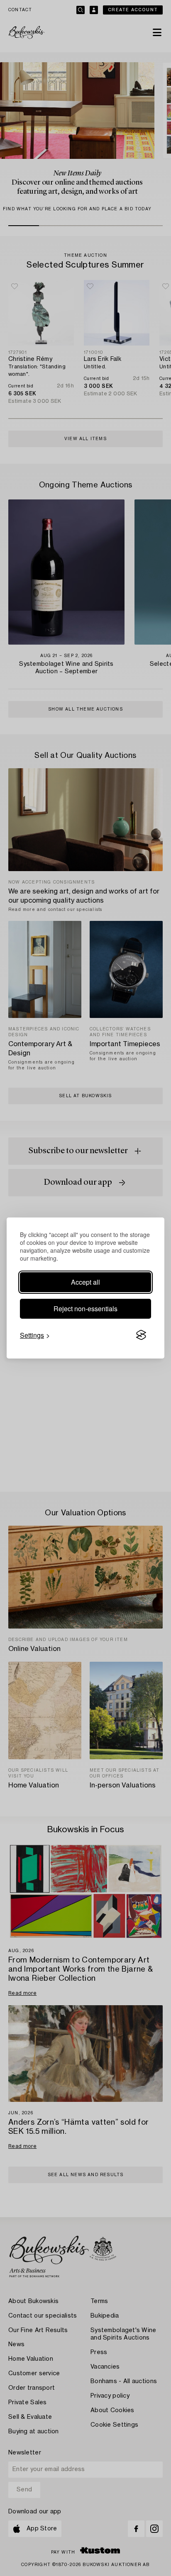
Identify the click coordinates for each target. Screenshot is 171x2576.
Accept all (85, 1282)
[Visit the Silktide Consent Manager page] (141, 1335)
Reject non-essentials (85, 1309)
